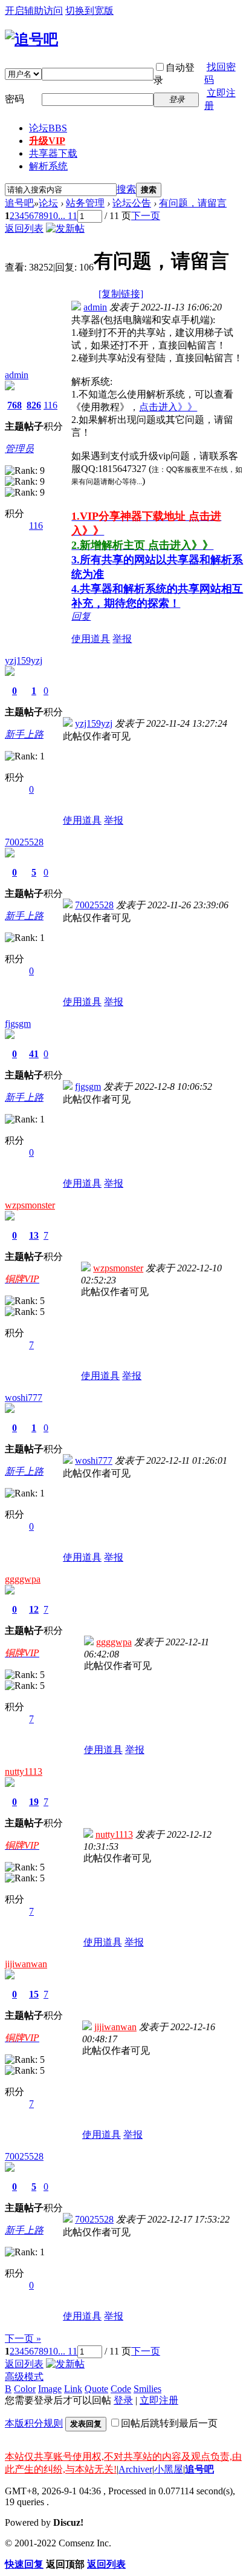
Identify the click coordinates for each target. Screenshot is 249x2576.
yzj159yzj (24, 660)
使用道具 (91, 639)
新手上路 (24, 734)
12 (34, 1609)
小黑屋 (169, 2469)
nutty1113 (24, 1771)
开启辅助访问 (34, 11)
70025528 (24, 842)
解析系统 (48, 166)
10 (53, 216)
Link (73, 2389)
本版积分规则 (34, 2423)
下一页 (146, 216)
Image (50, 2389)
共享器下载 (53, 153)
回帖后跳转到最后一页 (169, 2423)
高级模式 (24, 2377)
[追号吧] (31, 39)
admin (17, 375)
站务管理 (85, 203)
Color (25, 2389)
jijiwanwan (26, 1964)
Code (121, 2389)
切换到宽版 (89, 11)
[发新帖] (65, 228)
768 (15, 405)
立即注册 (159, 2400)
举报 (122, 639)
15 (34, 1994)
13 (34, 1235)
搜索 (126, 189)
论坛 (48, 128)
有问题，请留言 (193, 203)
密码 (15, 99)
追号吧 (19, 203)
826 (34, 405)
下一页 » (23, 2338)
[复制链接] (121, 294)
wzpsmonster (30, 1205)
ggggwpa (23, 1579)
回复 (81, 616)
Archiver (135, 2469)
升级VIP (47, 141)
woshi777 (24, 1398)
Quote (96, 2389)
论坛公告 (132, 203)
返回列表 (24, 228)
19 (34, 1802)
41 (34, 1054)
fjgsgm (18, 1024)
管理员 (19, 449)
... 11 (68, 216)
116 (50, 405)
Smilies (147, 2389)
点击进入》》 (168, 407)
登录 (123, 2400)
